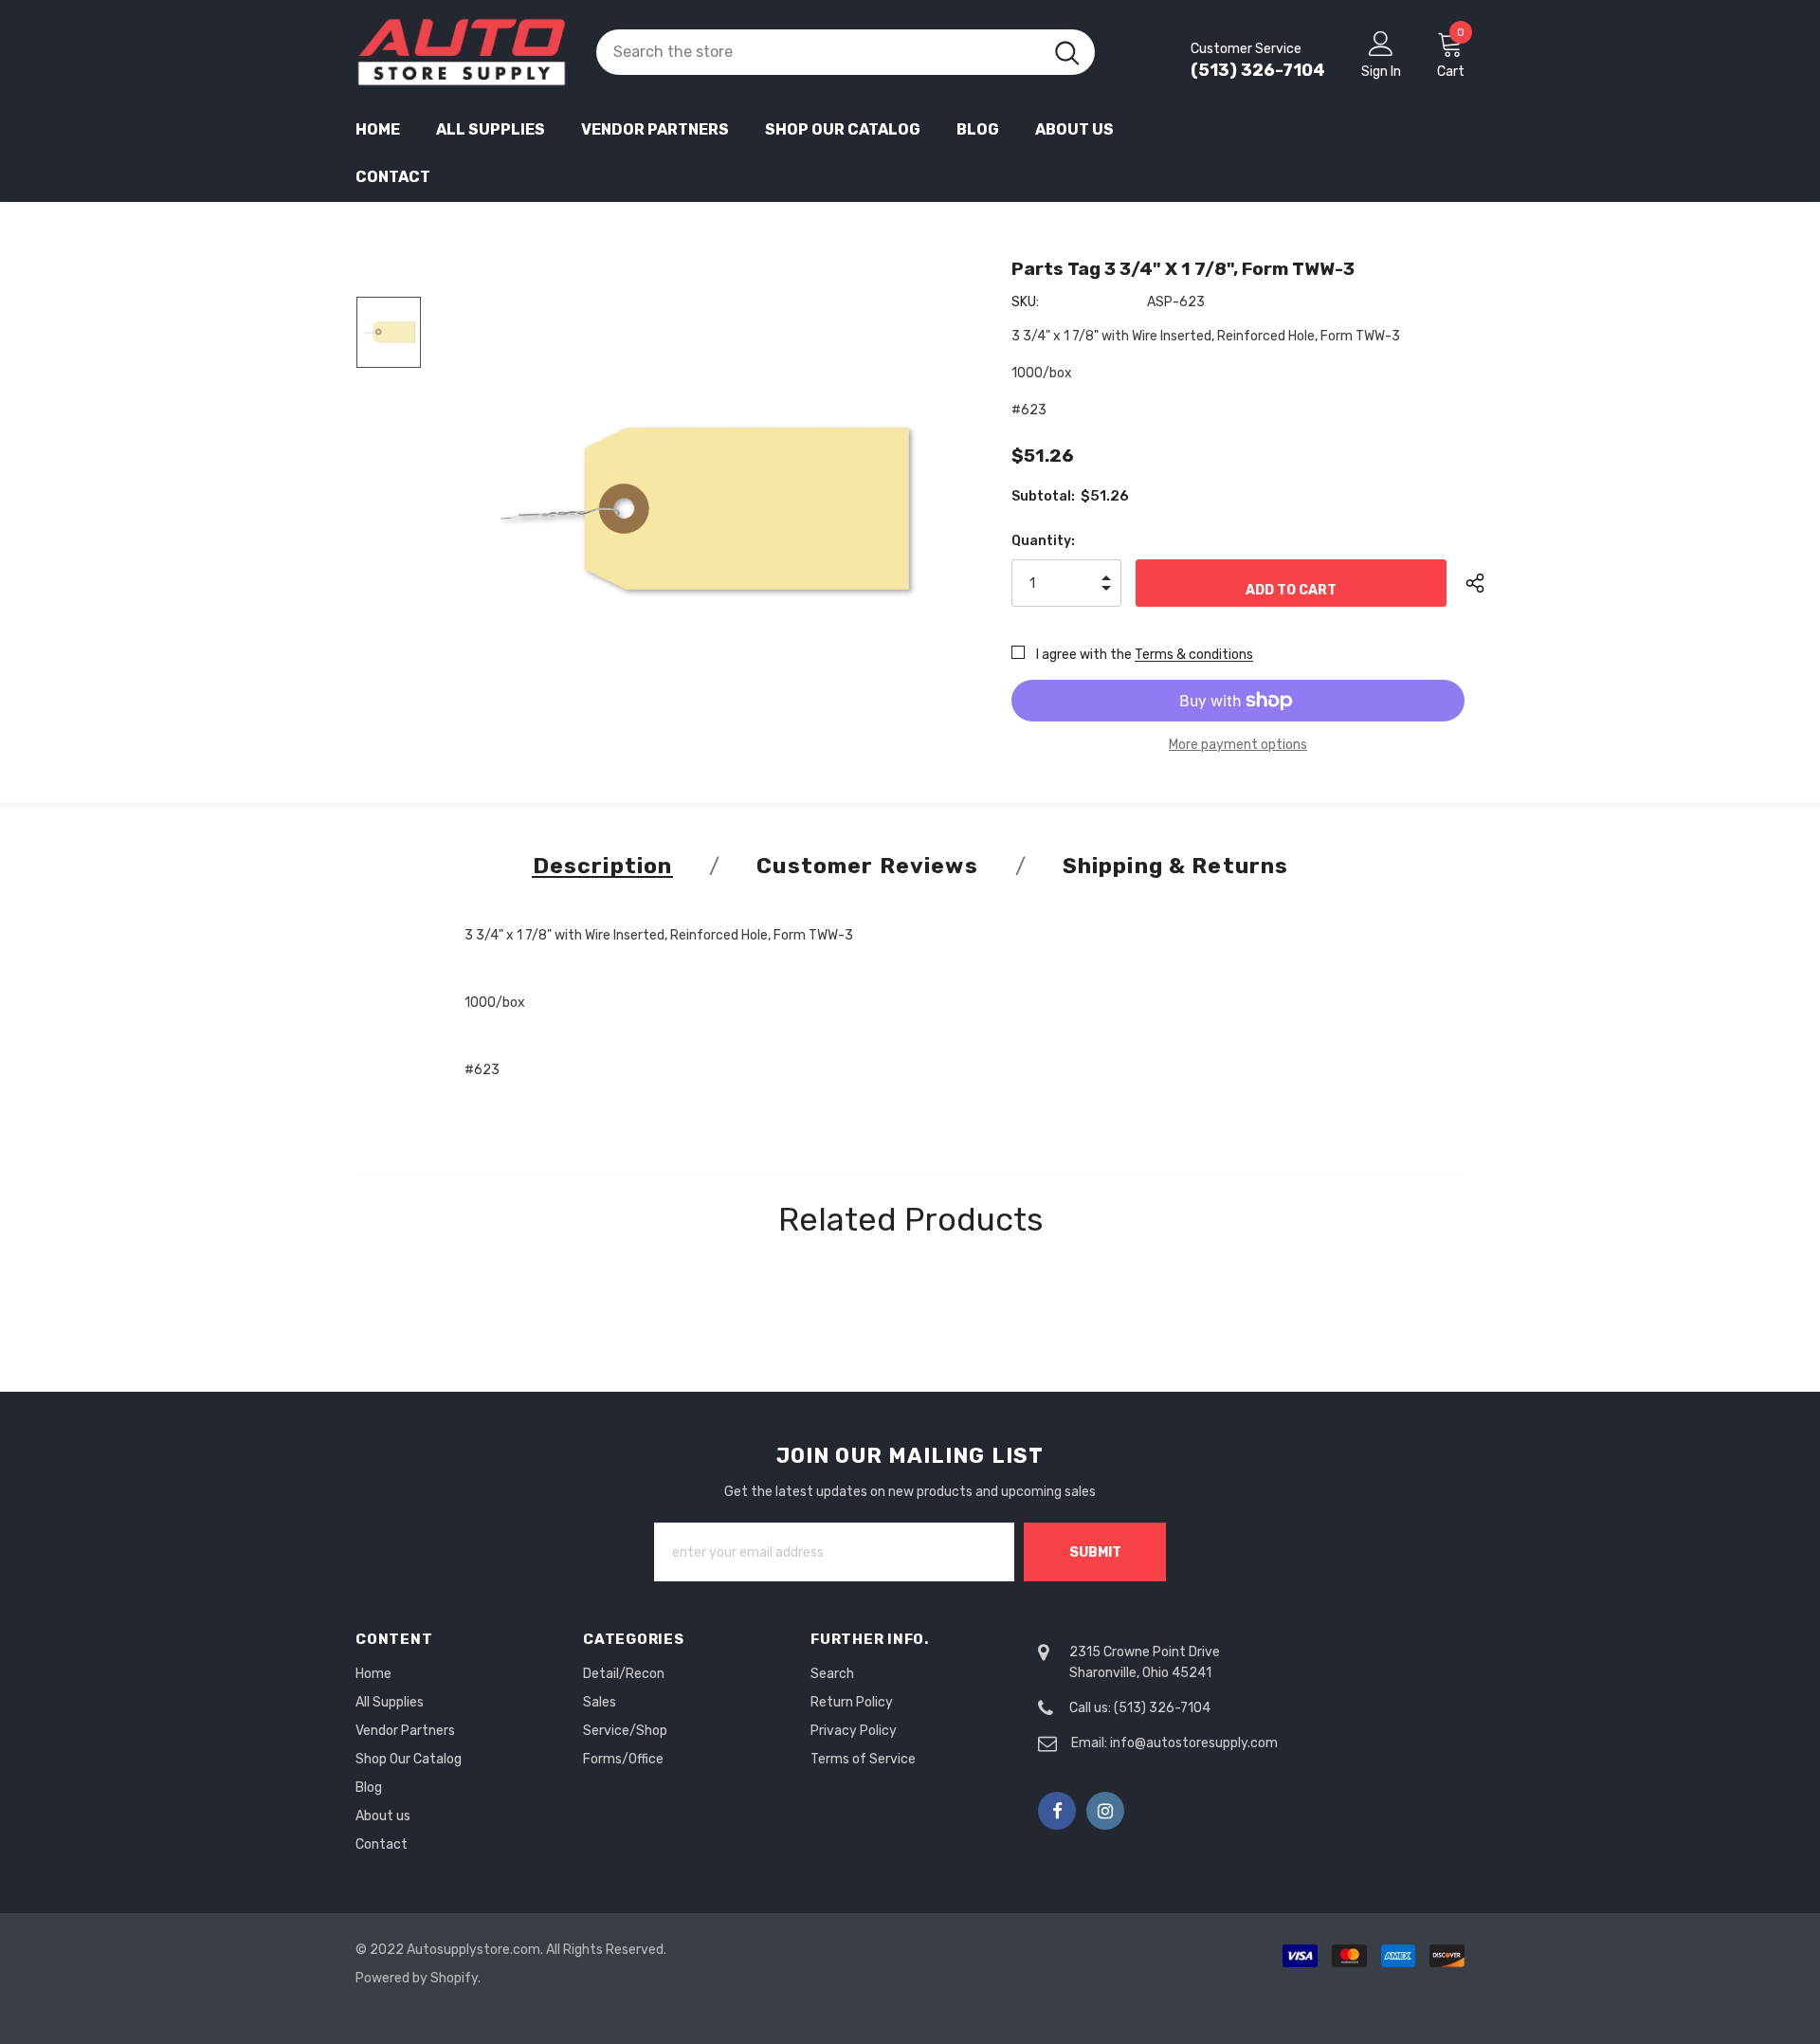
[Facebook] (1057, 1811)
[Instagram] (1105, 1811)
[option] (705, 509)
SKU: (1025, 302)
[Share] (1490, 583)
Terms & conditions (1194, 655)
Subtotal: (1043, 496)
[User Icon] (1381, 43)
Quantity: (1043, 541)
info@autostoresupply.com (1194, 1743)
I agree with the (1084, 655)
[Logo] (462, 52)
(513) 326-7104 (1258, 70)
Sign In (1381, 72)
